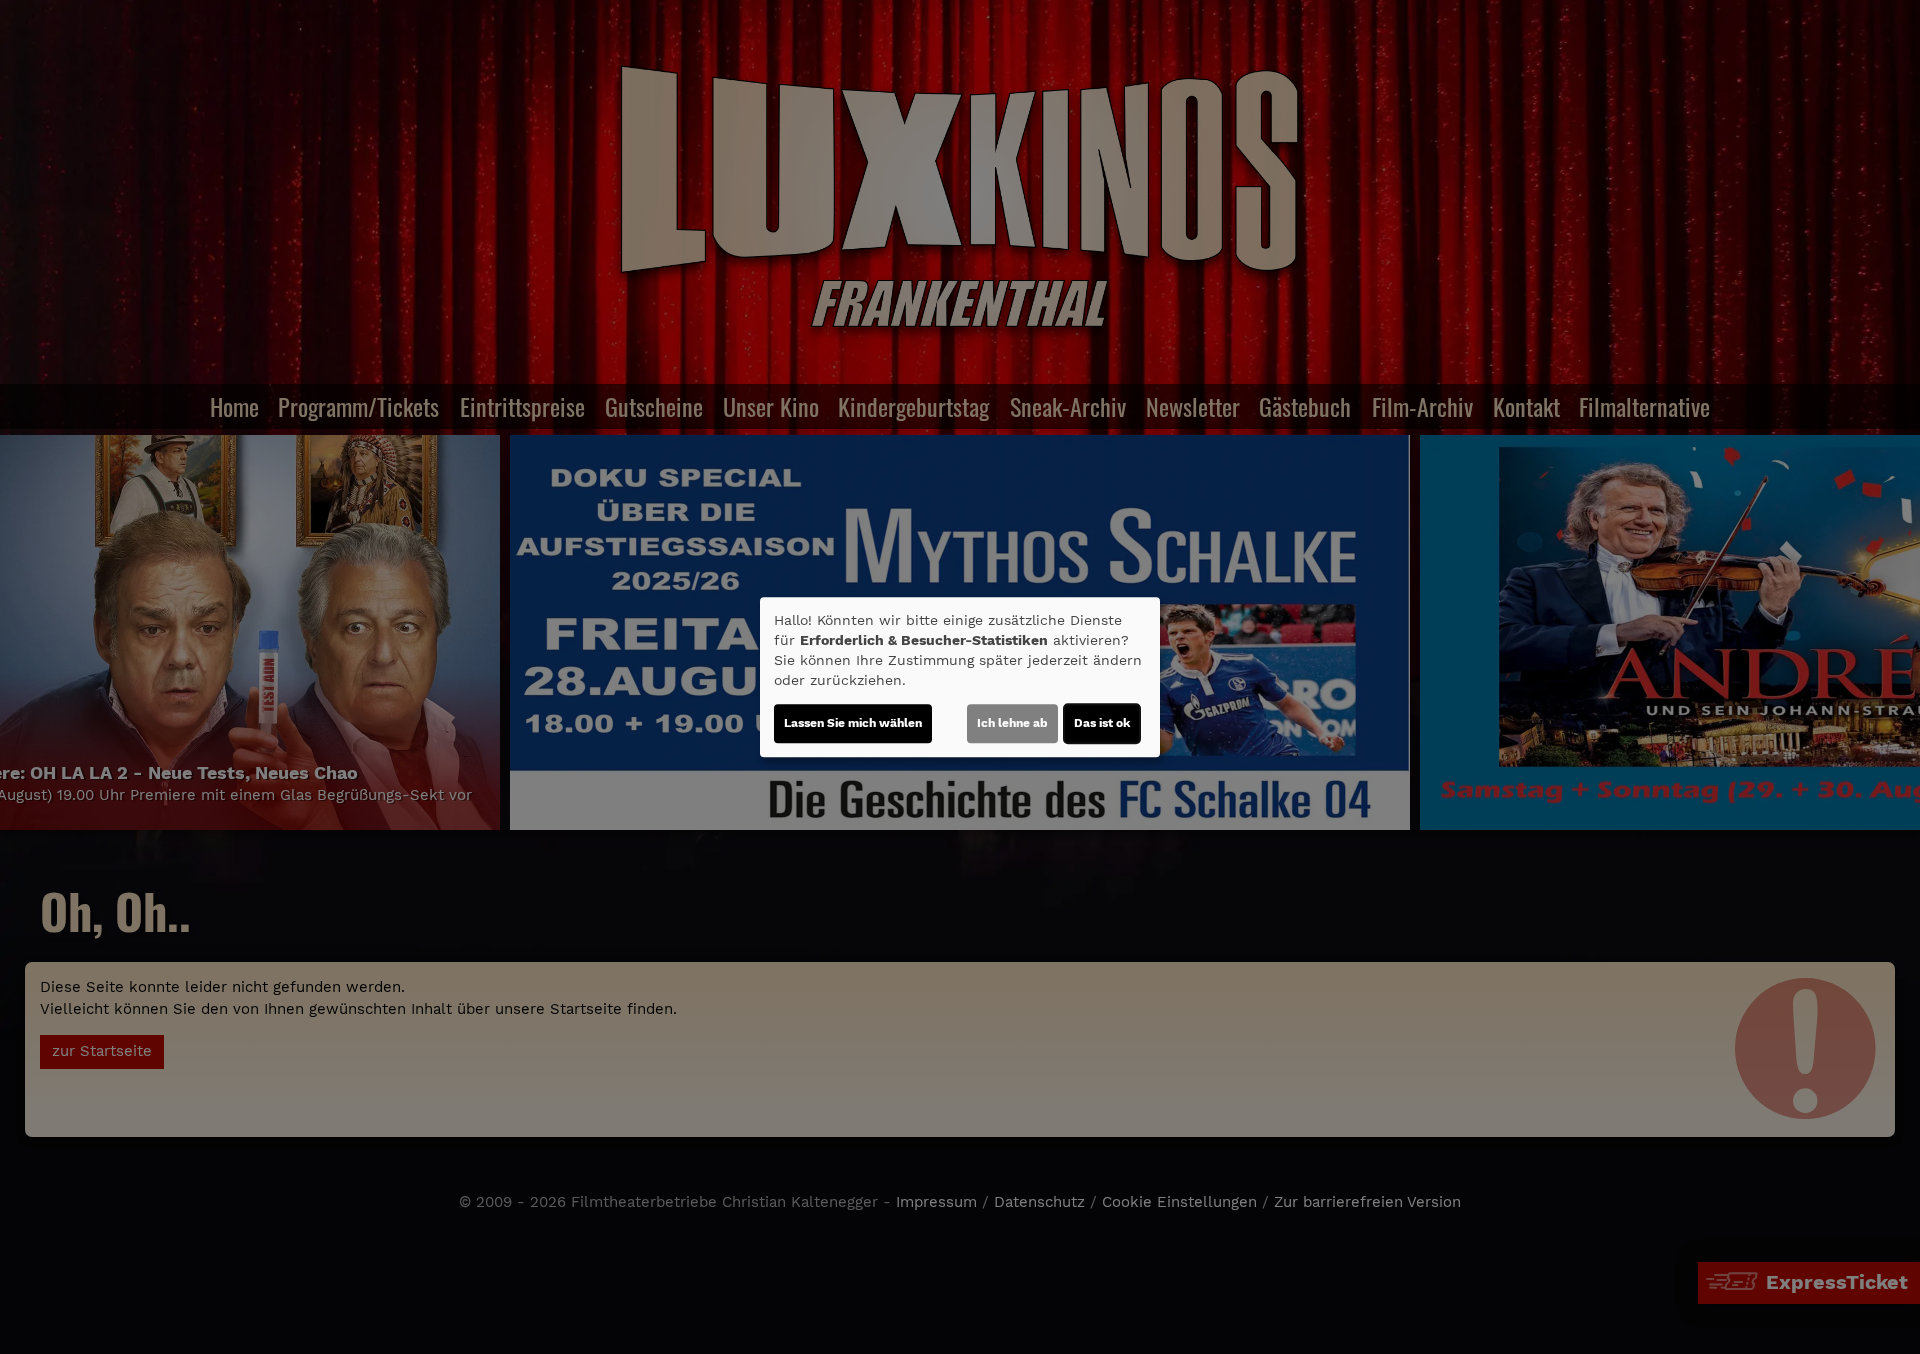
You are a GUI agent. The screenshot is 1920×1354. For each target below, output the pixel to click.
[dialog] (960, 677)
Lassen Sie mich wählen (853, 723)
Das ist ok (1102, 723)
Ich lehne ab (1012, 723)
